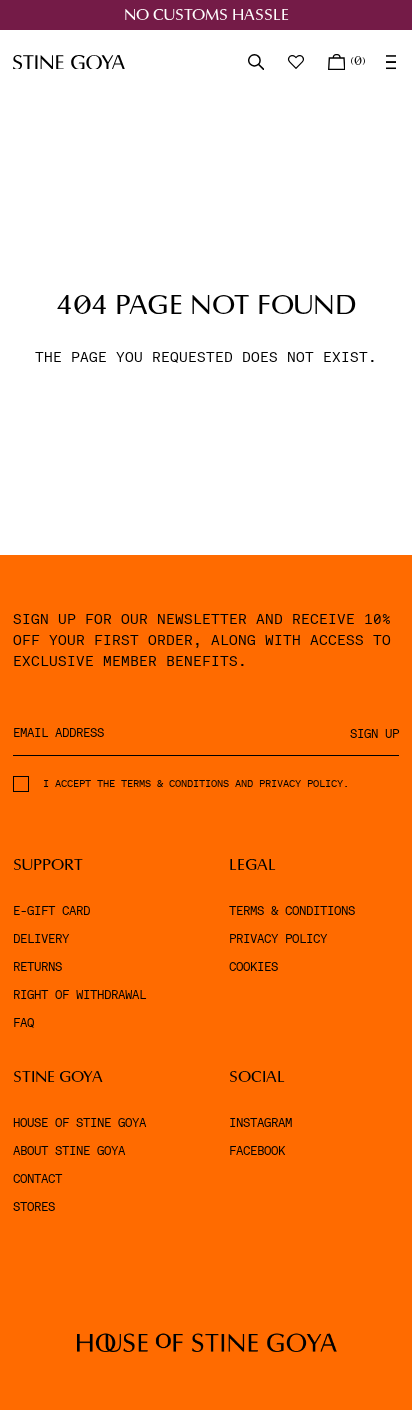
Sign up (374, 734)
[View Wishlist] (298, 62)
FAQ (23, 1023)
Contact (37, 1179)
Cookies (253, 967)
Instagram (260, 1123)
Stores (34, 1207)
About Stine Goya (69, 1151)
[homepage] (69, 62)
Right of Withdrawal (79, 995)
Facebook (257, 1151)
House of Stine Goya (79, 1123)
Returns (37, 967)
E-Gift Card (51, 911)
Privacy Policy (278, 939)
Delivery (41, 939)
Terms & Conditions (292, 911)
